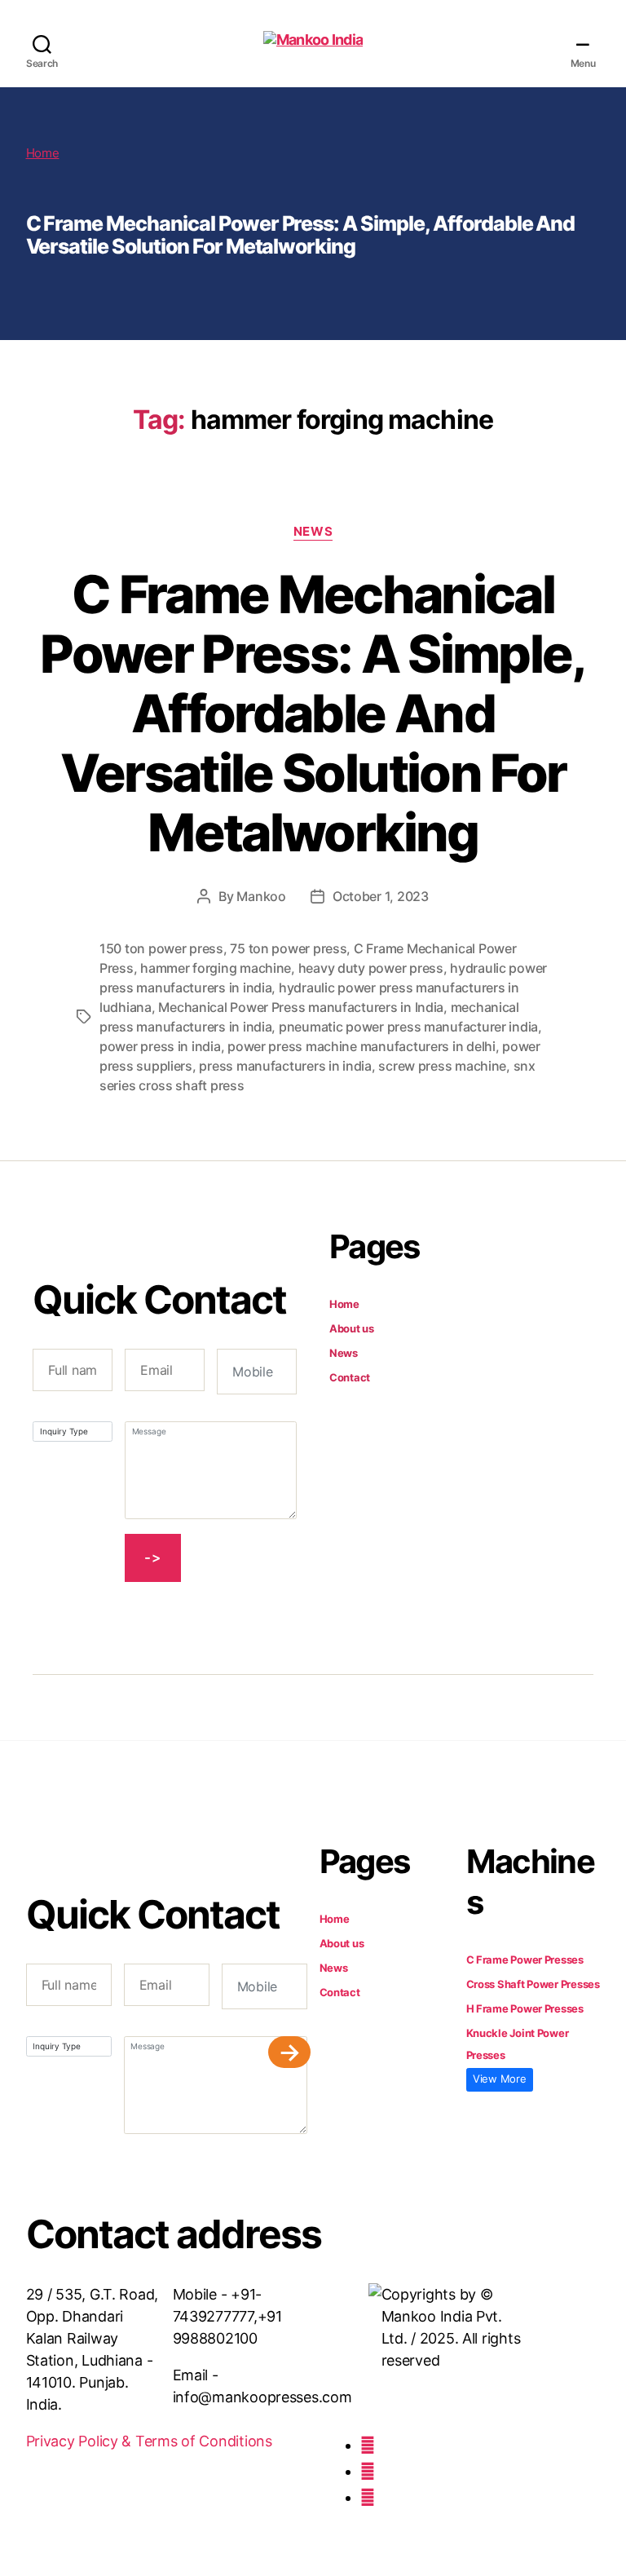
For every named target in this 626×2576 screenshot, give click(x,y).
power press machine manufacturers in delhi (361, 1046)
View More (500, 2079)
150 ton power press (161, 948)
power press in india (160, 1046)
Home (43, 153)
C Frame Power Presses (525, 1960)
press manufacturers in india (285, 1066)
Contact (350, 1377)
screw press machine (442, 1066)
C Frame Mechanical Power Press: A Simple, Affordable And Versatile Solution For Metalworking (313, 713)
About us (352, 1328)
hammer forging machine (216, 968)
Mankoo (261, 896)
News (313, 532)
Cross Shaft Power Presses (533, 1984)
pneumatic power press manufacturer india (408, 1027)
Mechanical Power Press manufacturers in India (301, 1007)
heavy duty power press (371, 968)
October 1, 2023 (381, 896)
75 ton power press (288, 948)
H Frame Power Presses (525, 2008)
